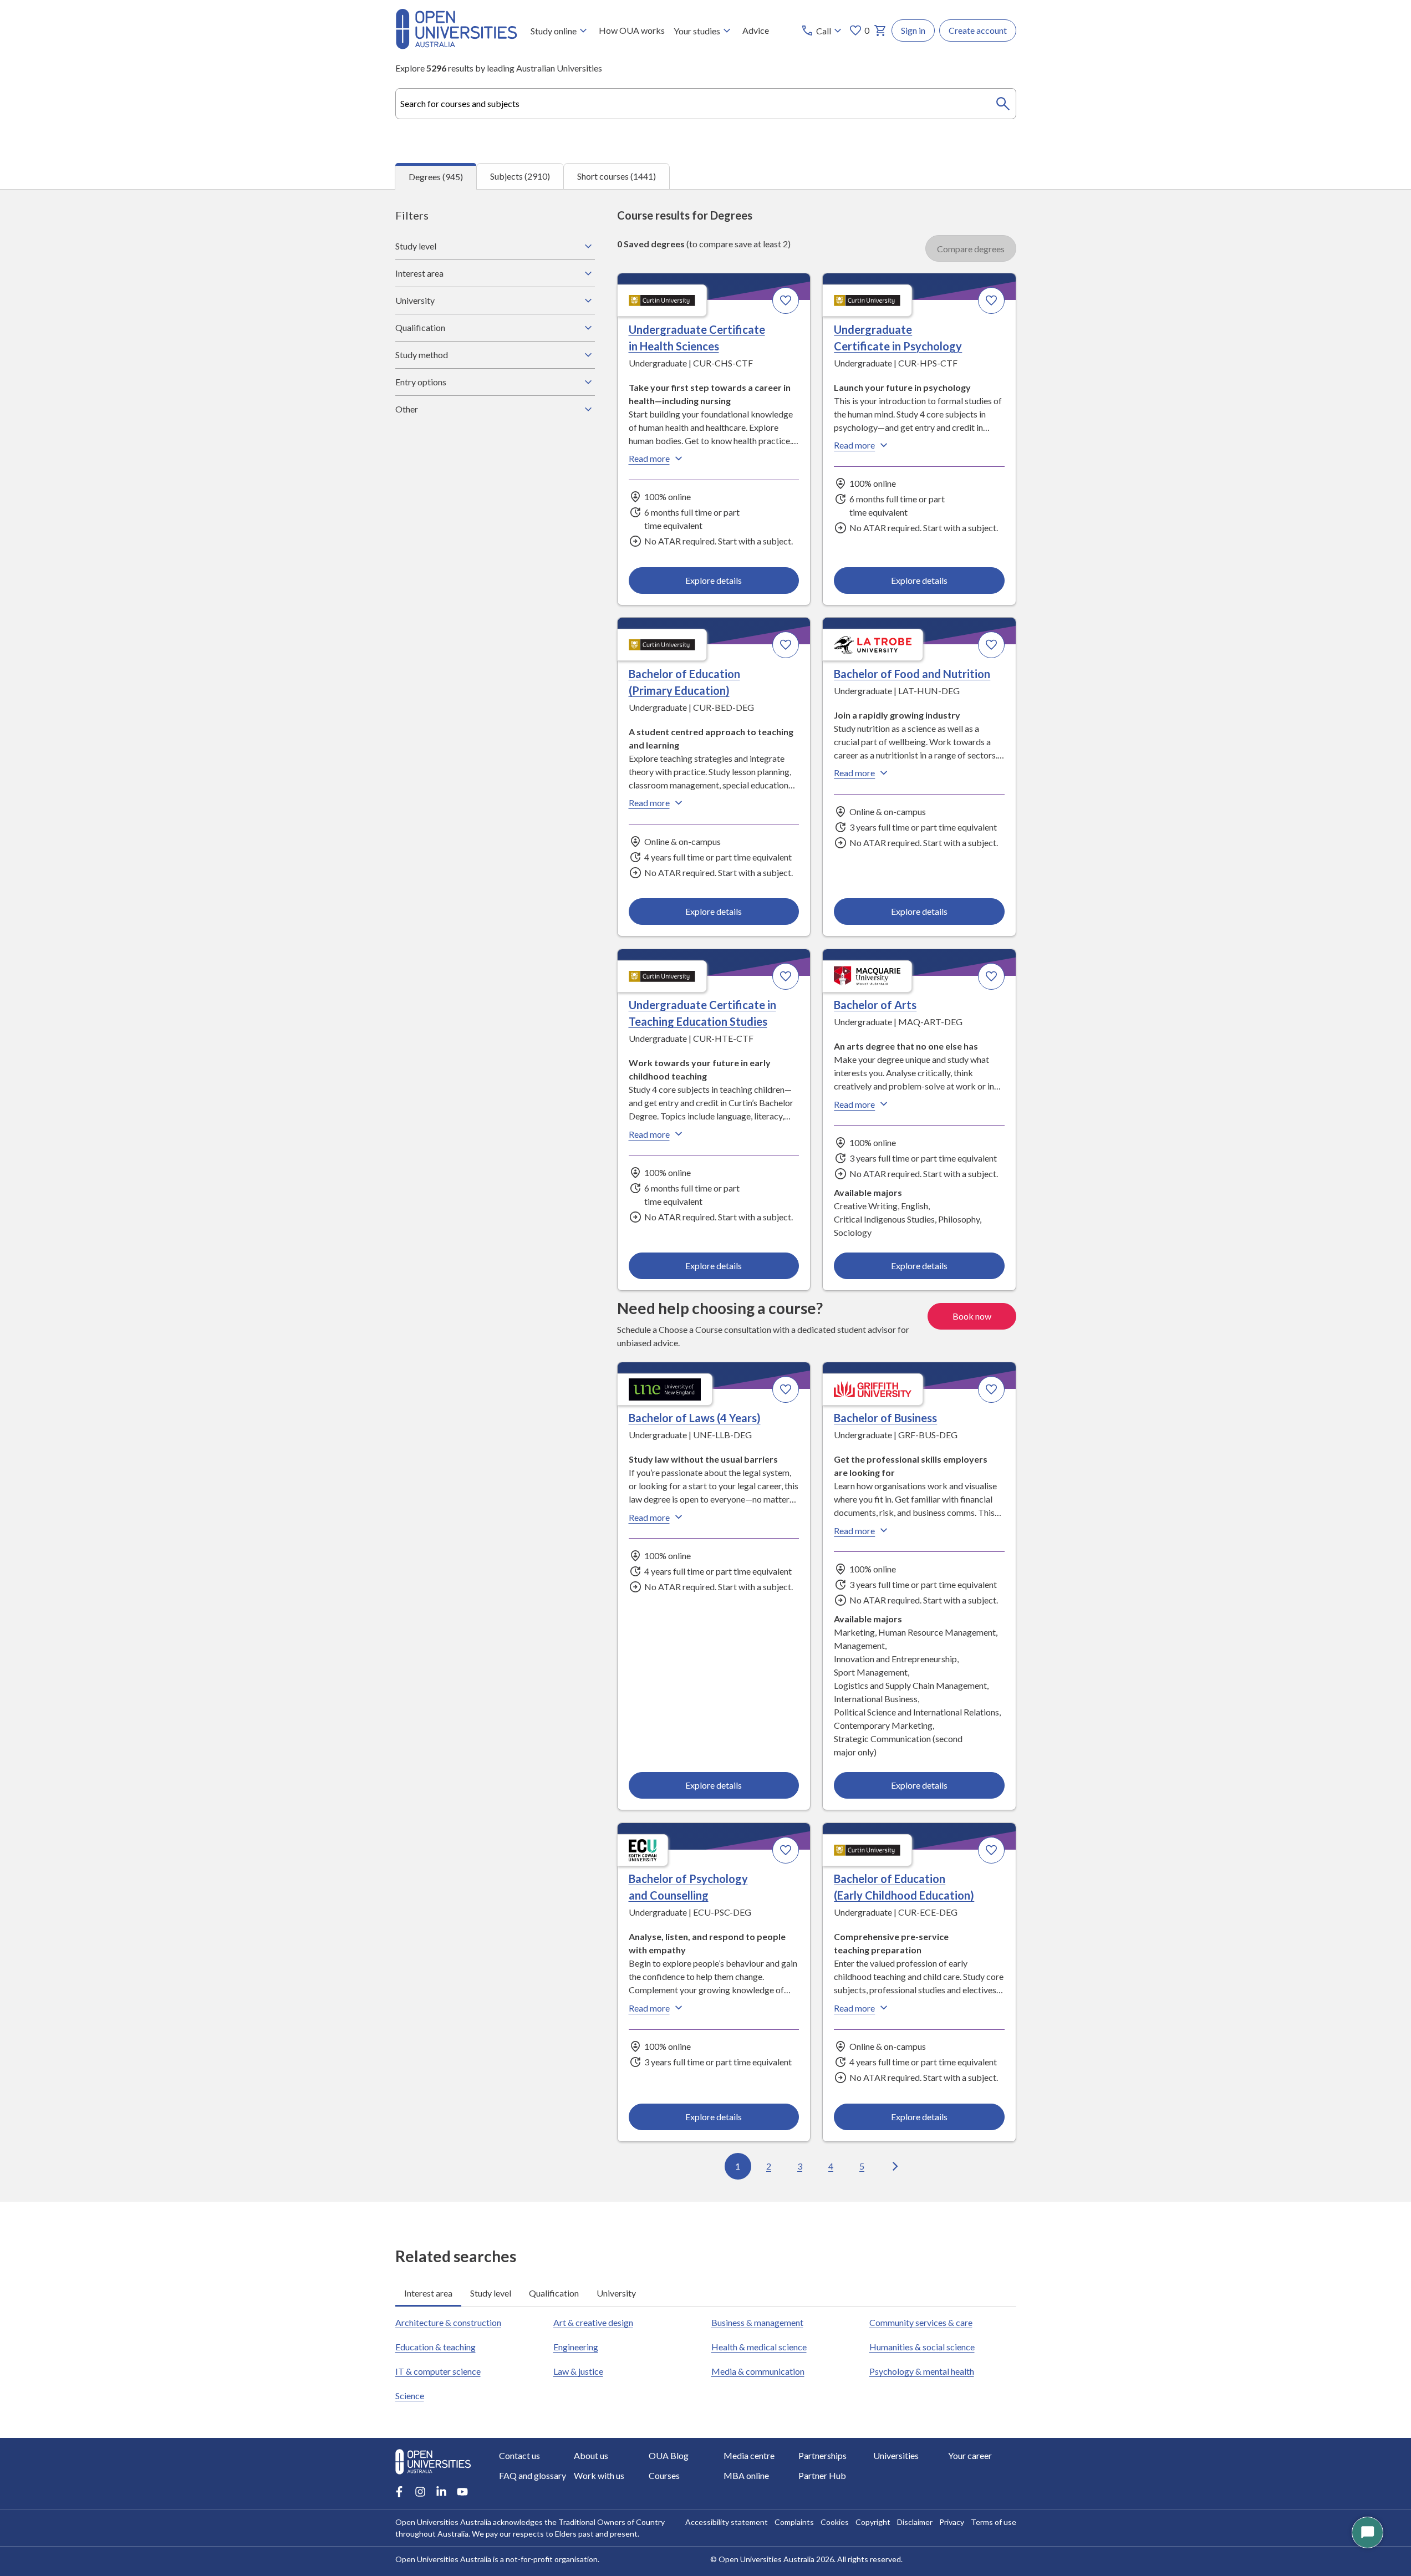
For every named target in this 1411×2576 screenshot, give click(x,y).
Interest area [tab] (428, 2293)
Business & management (757, 2322)
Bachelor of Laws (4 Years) (695, 1418)
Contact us (519, 2455)
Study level (416, 246)
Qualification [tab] (554, 2293)
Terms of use (994, 2522)
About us (591, 2455)
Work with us (599, 2475)
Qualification (420, 327)
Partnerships (822, 2455)
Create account (978, 30)
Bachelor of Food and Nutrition (912, 674)
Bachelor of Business (885, 1418)
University (415, 300)
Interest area (419, 273)
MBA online (746, 2475)
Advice (756, 30)
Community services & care (921, 2322)
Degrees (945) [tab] (436, 177)
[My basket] (880, 30)
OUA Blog (669, 2455)
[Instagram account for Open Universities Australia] (420, 2492)
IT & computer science (438, 2371)
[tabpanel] (706, 1195)
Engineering (576, 2347)
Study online (554, 31)
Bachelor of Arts (875, 1005)
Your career (970, 2455)
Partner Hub (822, 2475)
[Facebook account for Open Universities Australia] (399, 2492)
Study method (422, 355)
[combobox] (706, 104)
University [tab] (616, 2293)
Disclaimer (915, 2522)
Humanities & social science (922, 2347)
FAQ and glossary (533, 2475)
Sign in (913, 30)
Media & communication (758, 2371)
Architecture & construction (448, 2322)
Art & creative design (593, 2322)
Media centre (749, 2455)
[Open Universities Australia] (456, 46)
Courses (664, 2475)
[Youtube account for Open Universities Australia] (462, 2492)
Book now (972, 1316)
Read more (649, 458)
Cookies (835, 2522)
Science (410, 2396)
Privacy (952, 2522)
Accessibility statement (727, 2522)
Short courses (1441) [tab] (617, 176)
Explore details (714, 580)
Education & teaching (435, 2347)
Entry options (421, 382)
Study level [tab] (491, 2293)
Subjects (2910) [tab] (520, 176)
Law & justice (578, 2371)
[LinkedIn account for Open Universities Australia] (441, 2492)
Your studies (697, 31)
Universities (896, 2455)
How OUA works (632, 30)
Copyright (873, 2522)
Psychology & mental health (922, 2371)
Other (407, 409)
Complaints (794, 2522)
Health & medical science (759, 2347)
